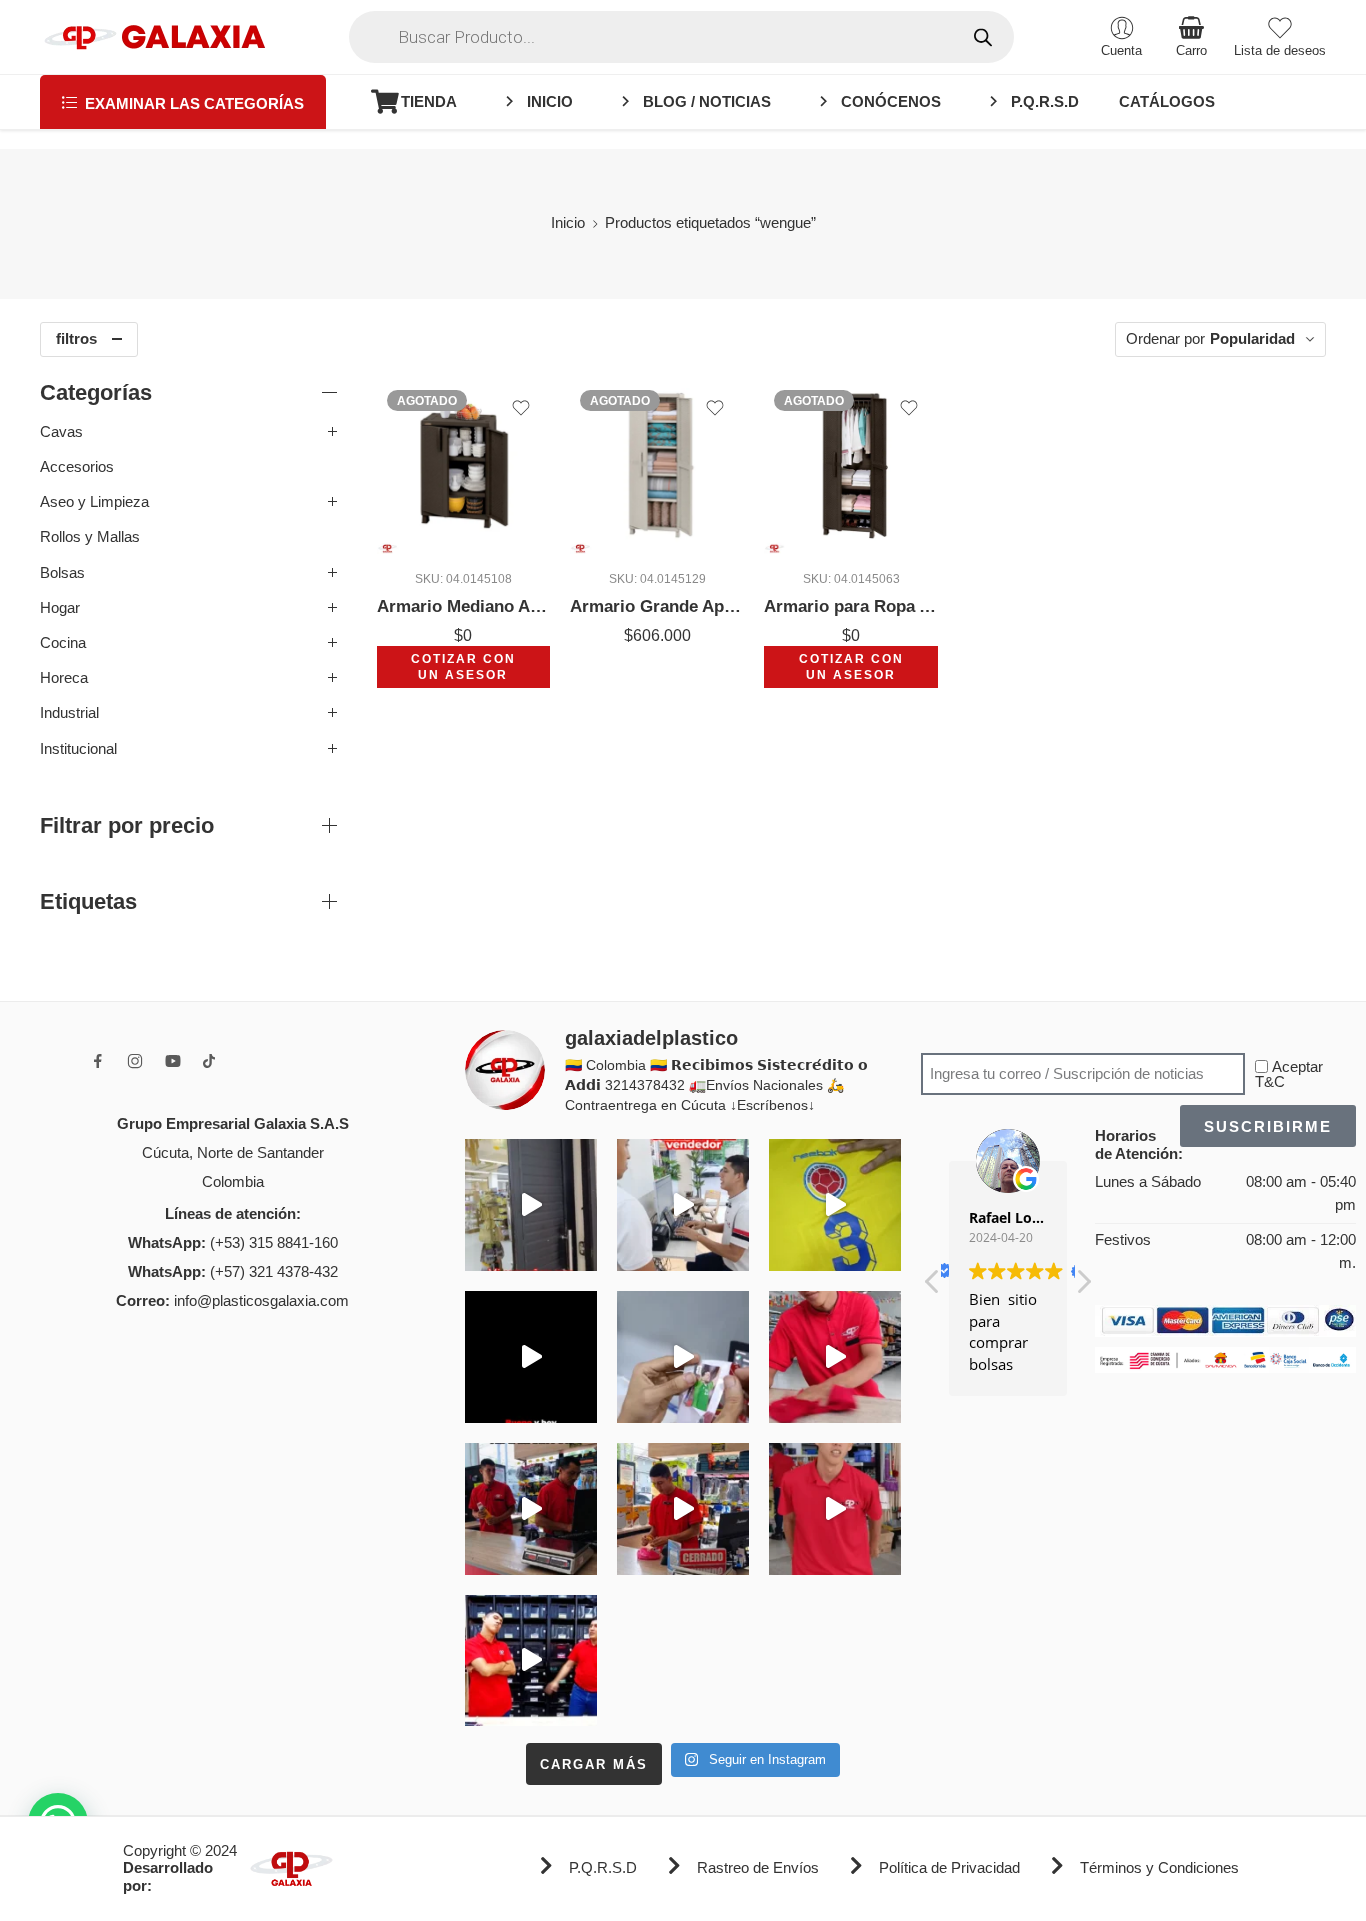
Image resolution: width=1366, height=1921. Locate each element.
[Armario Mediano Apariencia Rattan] (464, 467)
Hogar (60, 608)
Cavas (61, 432)
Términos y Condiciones (1159, 1868)
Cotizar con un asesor (463, 666)
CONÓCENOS (891, 102)
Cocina (63, 643)
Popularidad (1252, 339)
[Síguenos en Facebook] (98, 1061)
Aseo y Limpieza (94, 502)
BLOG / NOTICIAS (707, 102)
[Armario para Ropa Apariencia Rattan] (851, 467)
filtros (76, 339)
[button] (1083, 1287)
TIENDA (429, 102)
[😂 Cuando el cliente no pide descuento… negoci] (683, 1205)
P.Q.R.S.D (1045, 102)
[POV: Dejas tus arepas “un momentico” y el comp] (683, 1509)
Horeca (64, 678)
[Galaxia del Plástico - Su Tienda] (154, 37)
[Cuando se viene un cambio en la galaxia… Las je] (835, 1509)
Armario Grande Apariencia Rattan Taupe (657, 606)
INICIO (550, 102)
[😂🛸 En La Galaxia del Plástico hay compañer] (683, 1357)
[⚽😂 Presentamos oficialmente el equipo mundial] (531, 1357)
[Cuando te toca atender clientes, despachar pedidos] (835, 1205)
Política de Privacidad (949, 1868)
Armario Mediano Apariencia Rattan (464, 606)
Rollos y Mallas (90, 537)
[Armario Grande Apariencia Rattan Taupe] (657, 467)
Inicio (568, 223)
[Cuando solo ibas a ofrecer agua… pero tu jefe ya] (531, 1509)
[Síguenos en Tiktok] (209, 1061)
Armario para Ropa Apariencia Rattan (851, 606)
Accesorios (77, 467)
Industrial (69, 713)
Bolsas (62, 573)
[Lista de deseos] (521, 408)
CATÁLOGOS (1167, 102)
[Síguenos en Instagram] (135, 1061)
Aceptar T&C (1289, 1074)
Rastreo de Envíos (758, 1868)
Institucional (78, 749)
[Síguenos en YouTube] (173, 1061)
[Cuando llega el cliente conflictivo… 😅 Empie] (531, 1661)
